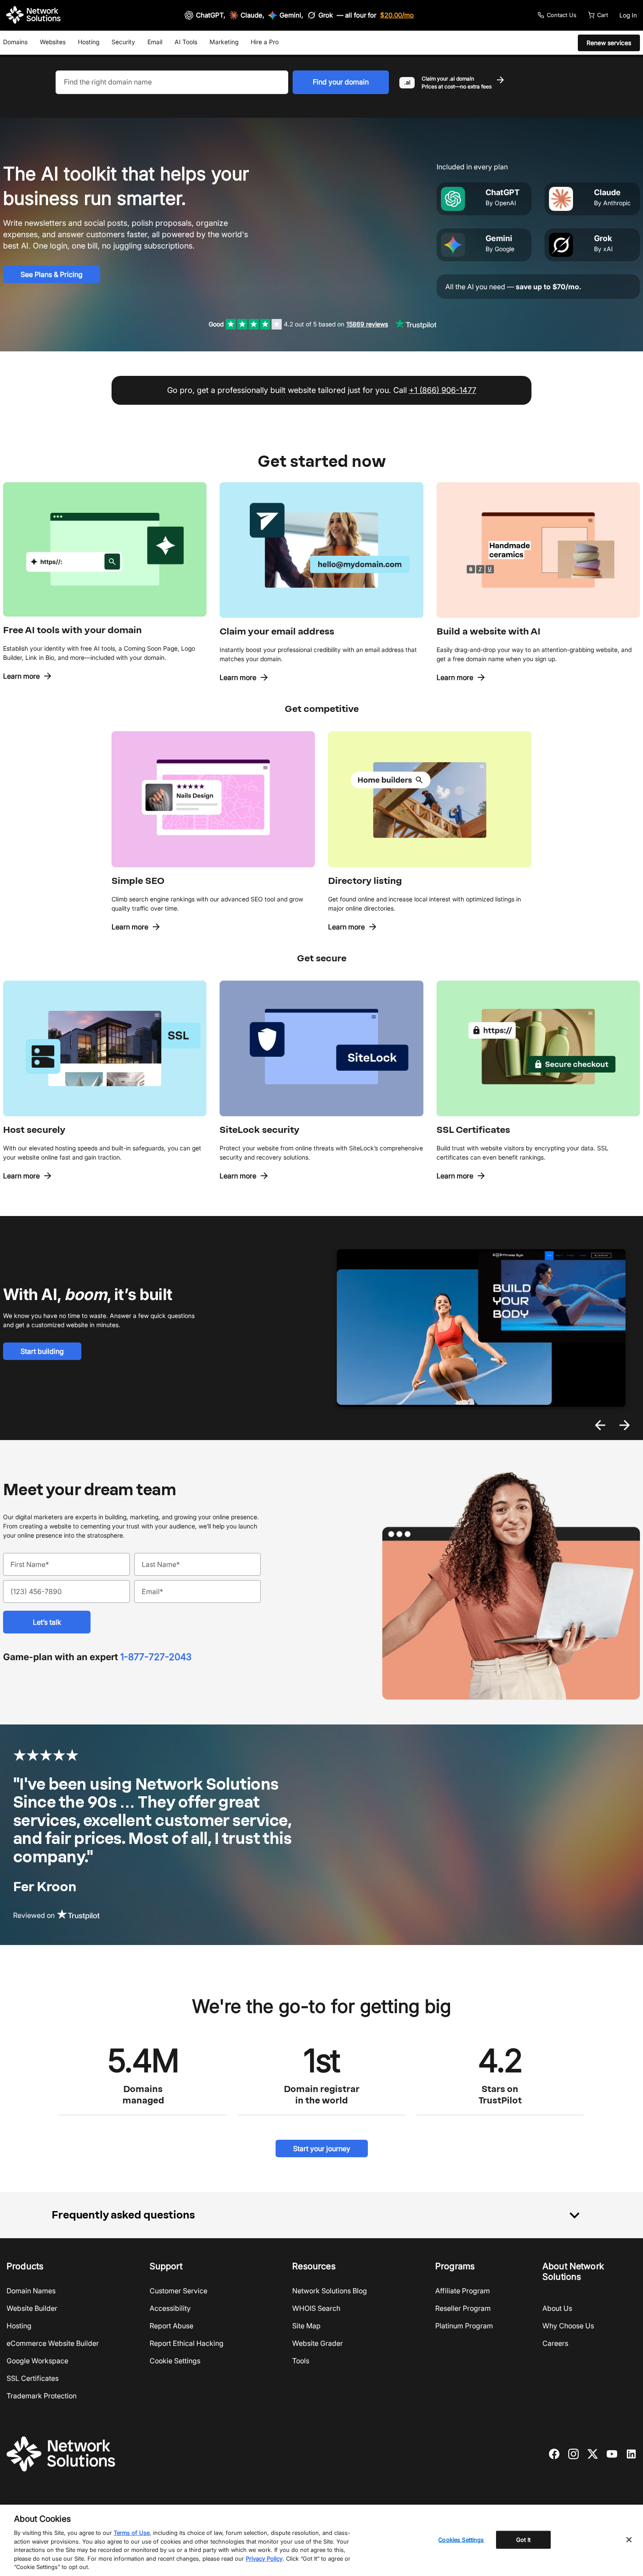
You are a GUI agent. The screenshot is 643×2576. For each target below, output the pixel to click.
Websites (53, 42)
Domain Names (31, 2291)
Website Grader (318, 2343)
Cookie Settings (175, 2361)
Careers (555, 2343)
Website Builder (32, 2308)
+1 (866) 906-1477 (443, 390)
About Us (557, 2308)
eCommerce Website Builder (53, 2343)
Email (155, 42)
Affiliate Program (463, 2291)
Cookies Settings (461, 2539)
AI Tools (186, 42)
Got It (524, 2539)
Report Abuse (171, 2326)
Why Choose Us (568, 2326)
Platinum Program (464, 2326)
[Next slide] (625, 1425)
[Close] (629, 2540)
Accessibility (170, 2308)
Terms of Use (132, 2533)
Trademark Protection (42, 2396)
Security (123, 42)
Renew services (609, 43)
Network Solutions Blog (330, 2291)
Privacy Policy (264, 2558)
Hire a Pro (265, 42)
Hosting (89, 42)
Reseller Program (463, 2308)
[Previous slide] (600, 1425)
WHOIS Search (316, 2308)
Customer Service (178, 2291)
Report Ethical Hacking (187, 2343)
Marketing (224, 42)
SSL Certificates (33, 2378)
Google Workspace (37, 2361)
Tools (301, 2361)
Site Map (306, 2326)
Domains (15, 42)
